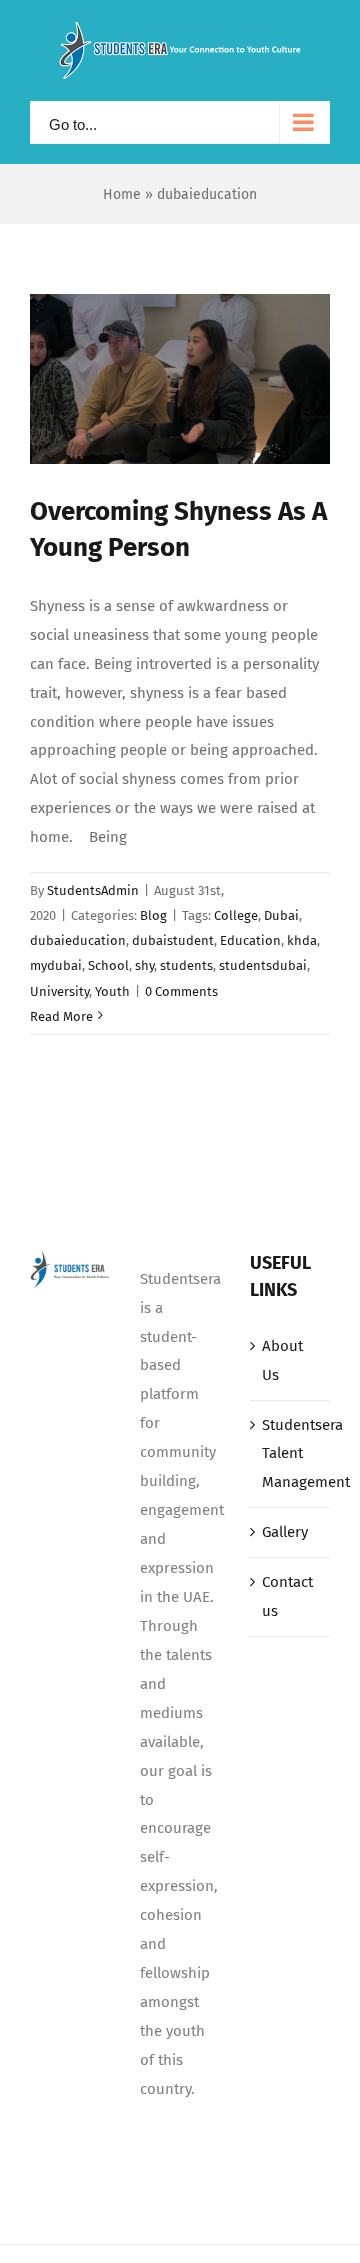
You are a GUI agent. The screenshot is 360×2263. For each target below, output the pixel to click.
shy (144, 965)
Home (122, 194)
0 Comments (181, 991)
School (108, 965)
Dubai (281, 915)
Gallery (285, 1532)
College (236, 915)
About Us (282, 1360)
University (59, 991)
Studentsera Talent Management (291, 1454)
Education (250, 940)
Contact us (287, 1596)
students (186, 965)
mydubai (56, 965)
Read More (61, 1016)
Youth (112, 991)
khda (302, 940)
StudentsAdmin (93, 890)
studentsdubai (263, 965)
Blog (153, 915)
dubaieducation (78, 940)
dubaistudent (173, 940)
